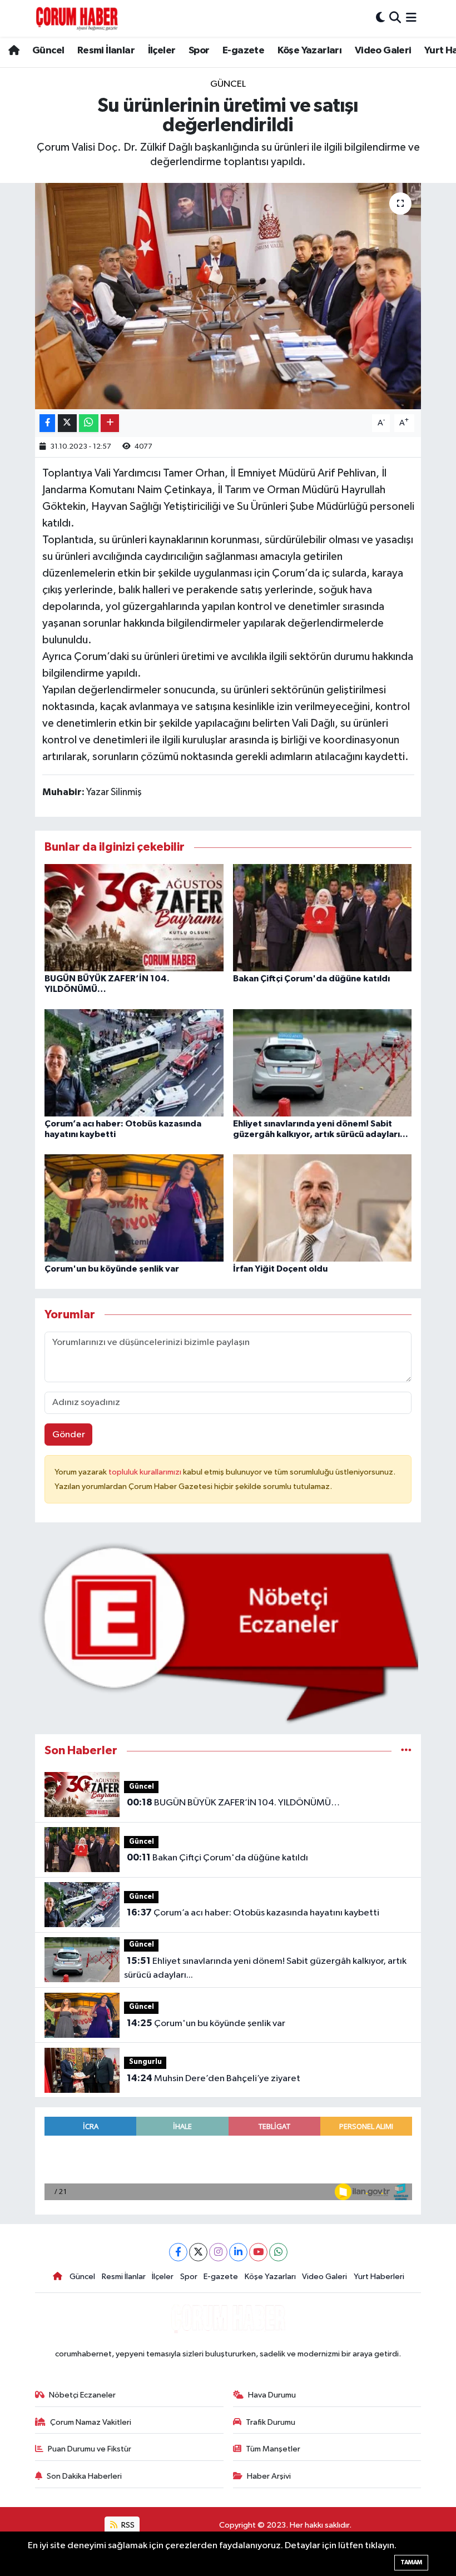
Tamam (411, 2562)
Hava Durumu (272, 2395)
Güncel (48, 51)
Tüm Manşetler (273, 2449)
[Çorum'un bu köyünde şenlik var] (134, 1208)
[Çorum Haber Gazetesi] (77, 18)
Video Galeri (383, 51)
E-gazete (243, 51)
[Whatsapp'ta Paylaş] (89, 423)
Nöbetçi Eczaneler (82, 2395)
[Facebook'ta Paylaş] (47, 423)
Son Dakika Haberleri (84, 2476)
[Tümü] (406, 1751)
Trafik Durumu (271, 2422)
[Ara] (395, 18)
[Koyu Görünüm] (380, 18)
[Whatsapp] (278, 2252)
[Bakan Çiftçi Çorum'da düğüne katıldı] (323, 917)
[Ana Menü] (411, 18)
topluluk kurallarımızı (146, 1472)
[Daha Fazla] (110, 423)
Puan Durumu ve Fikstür (90, 2449)
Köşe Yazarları (310, 51)
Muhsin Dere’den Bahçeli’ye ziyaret (214, 2078)
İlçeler (162, 51)
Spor (199, 51)
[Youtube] (258, 2252)
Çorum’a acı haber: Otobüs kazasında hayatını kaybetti (253, 1913)
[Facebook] (178, 2252)
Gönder (69, 1435)
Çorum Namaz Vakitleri (91, 2422)
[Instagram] (218, 2252)
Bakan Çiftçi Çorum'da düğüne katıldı (311, 979)
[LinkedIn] (238, 2252)
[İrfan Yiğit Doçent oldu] (323, 1208)
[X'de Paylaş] (67, 423)
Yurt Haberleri (379, 2277)
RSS (127, 2525)
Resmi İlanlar (106, 51)
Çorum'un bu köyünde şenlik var (112, 1269)
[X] (198, 2252)
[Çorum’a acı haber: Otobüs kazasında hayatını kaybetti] (134, 1063)
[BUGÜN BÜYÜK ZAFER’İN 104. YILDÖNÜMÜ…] (134, 917)
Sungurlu (145, 2062)
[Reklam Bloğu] (228, 1633)
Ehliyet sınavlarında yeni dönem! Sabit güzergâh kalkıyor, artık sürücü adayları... (265, 1968)
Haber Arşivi (269, 2476)
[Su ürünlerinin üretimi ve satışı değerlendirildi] (228, 296)
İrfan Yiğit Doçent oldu (280, 1269)
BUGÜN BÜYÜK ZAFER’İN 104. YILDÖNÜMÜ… (233, 1803)
